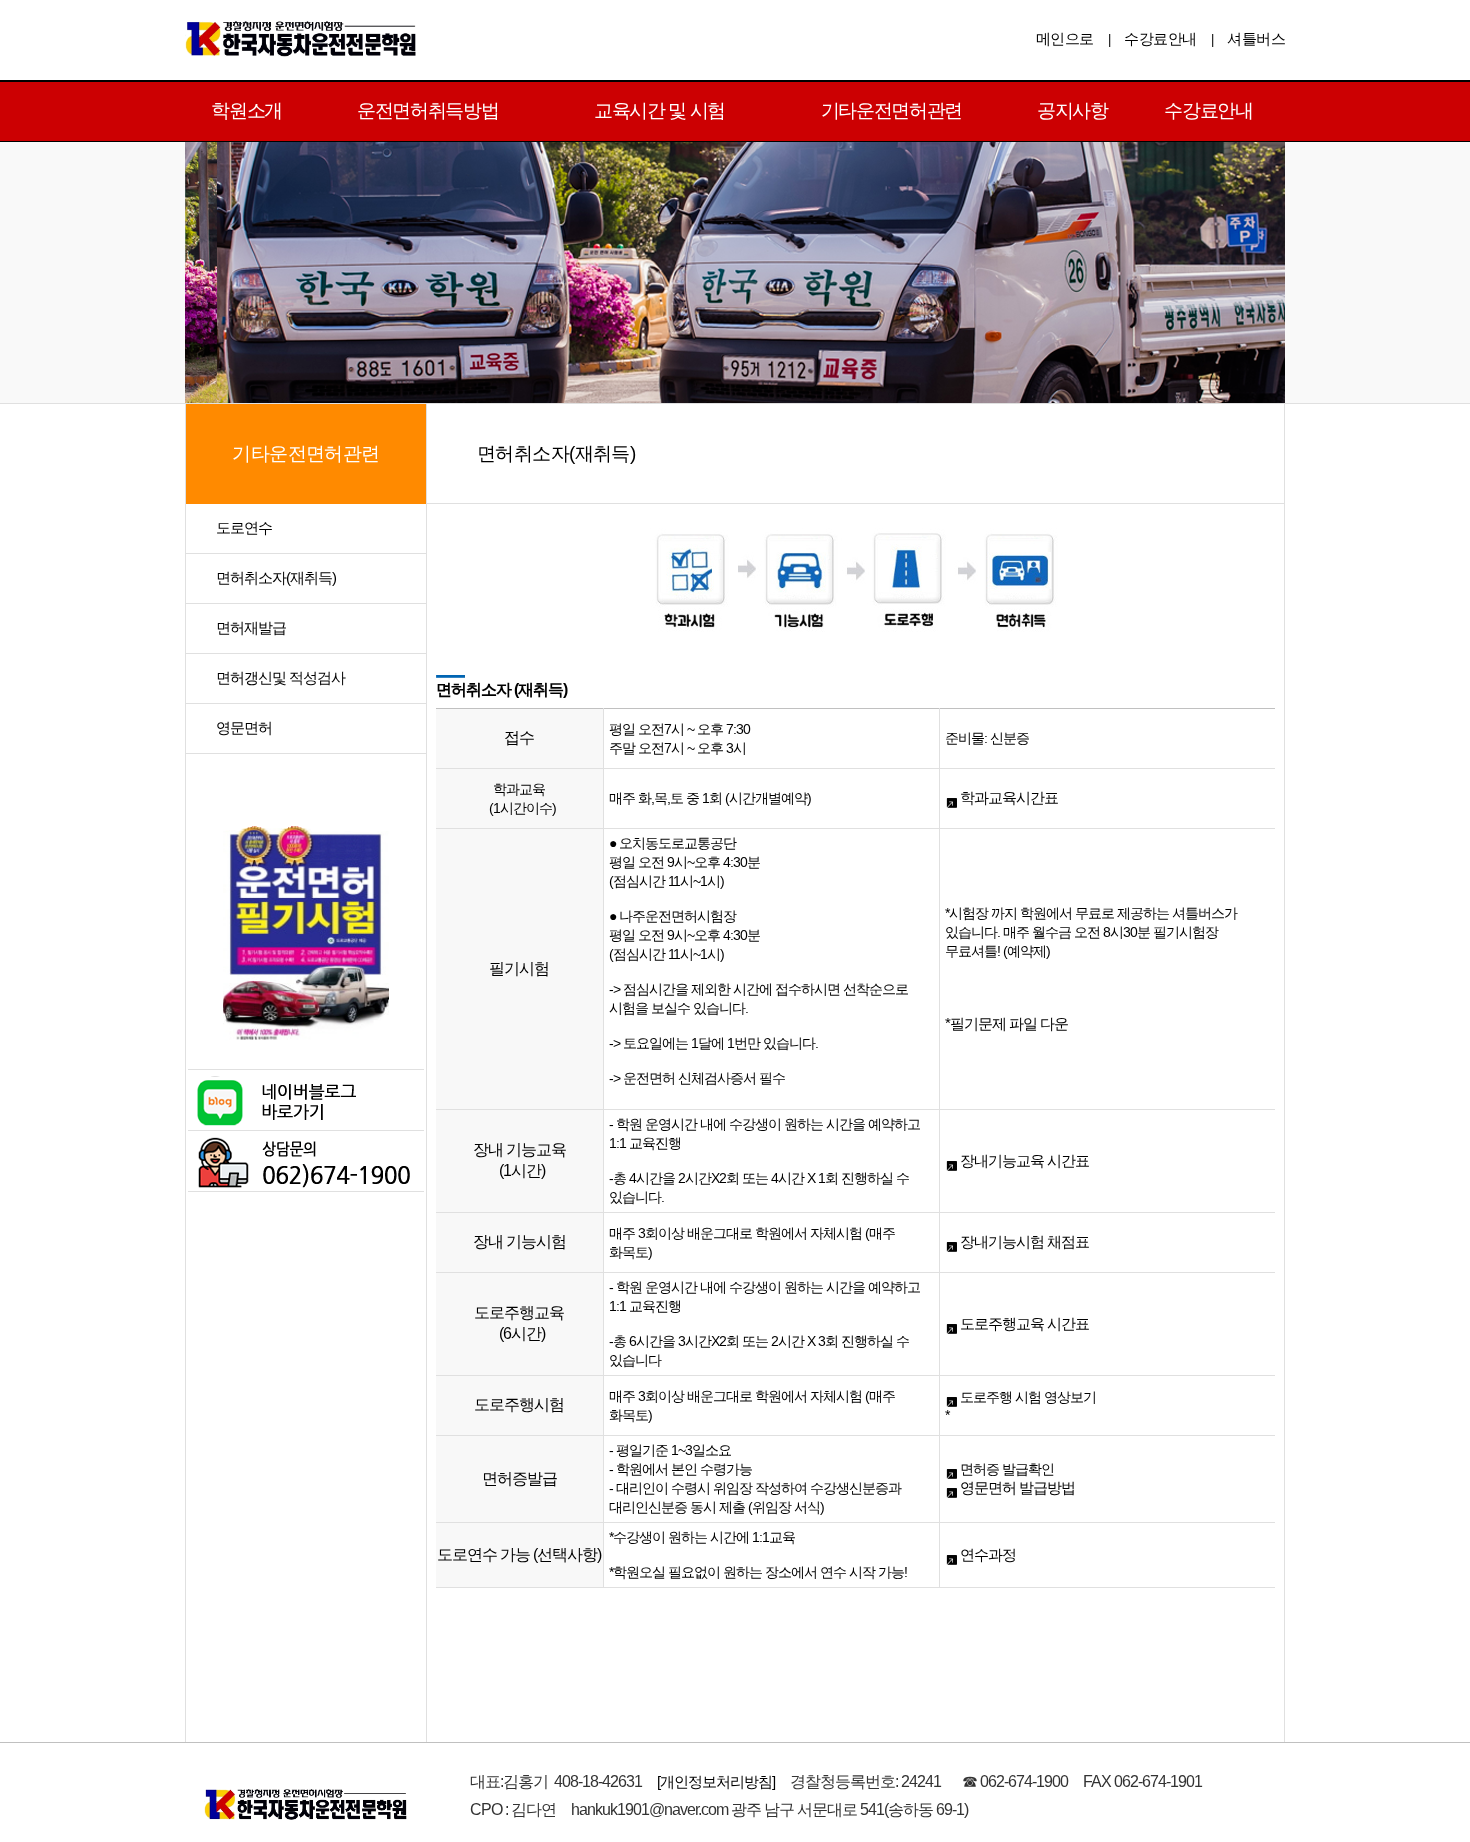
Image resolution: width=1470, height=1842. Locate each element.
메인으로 (1065, 38)
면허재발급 (251, 627)
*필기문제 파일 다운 (1006, 1023)
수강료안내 (1160, 38)
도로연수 (244, 527)
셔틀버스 (1256, 38)
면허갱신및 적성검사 (280, 677)
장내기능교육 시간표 (1023, 1160)
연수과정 (986, 1554)
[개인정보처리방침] (716, 1781)
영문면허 (244, 727)
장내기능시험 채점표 (1023, 1241)
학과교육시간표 (1007, 797)
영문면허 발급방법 (1016, 1487)
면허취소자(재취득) (276, 577)
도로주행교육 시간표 (1023, 1323)
